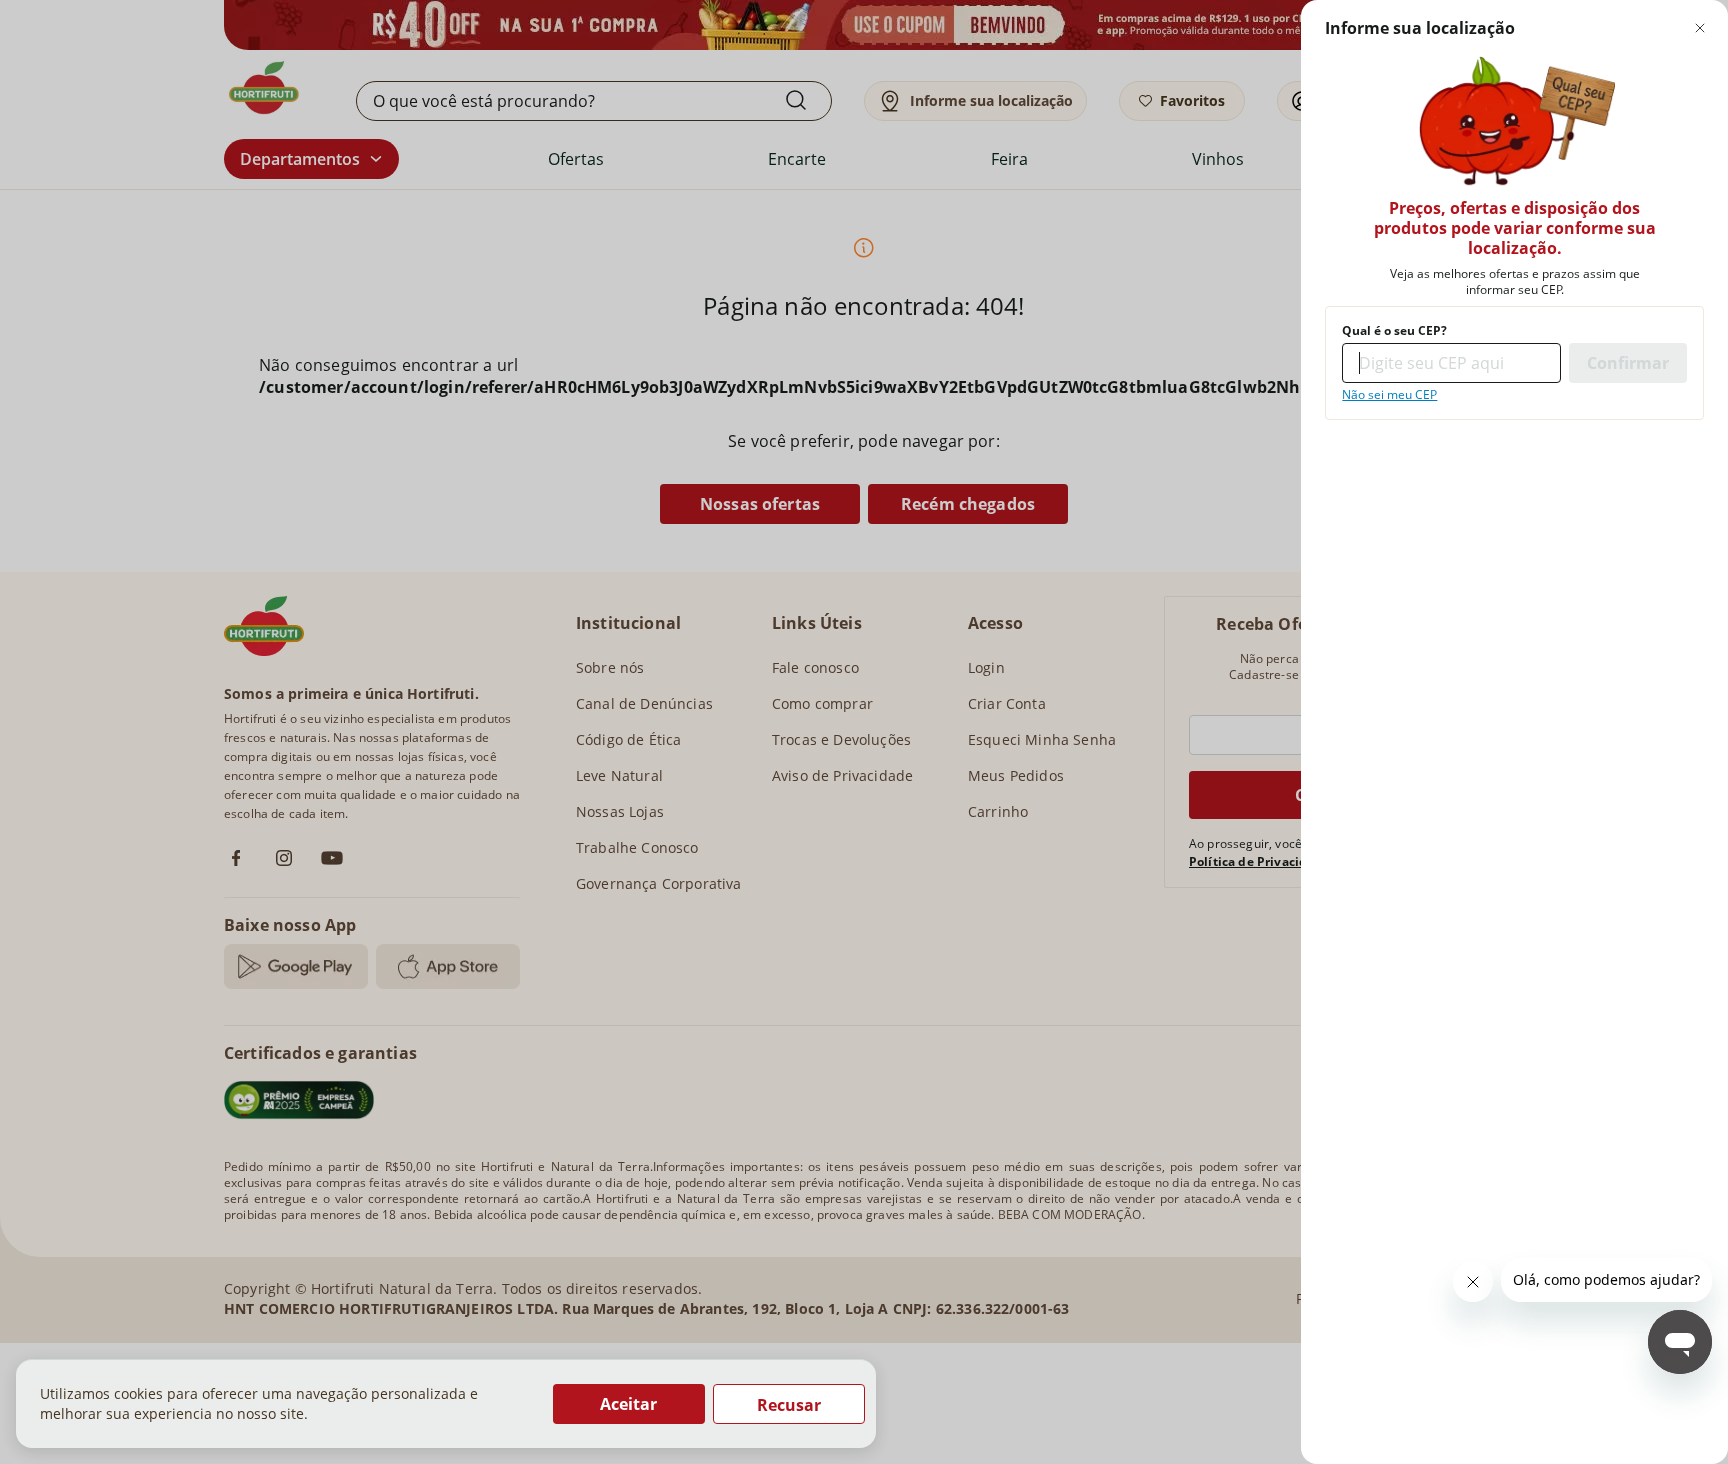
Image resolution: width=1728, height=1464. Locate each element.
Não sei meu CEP (1389, 395)
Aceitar (628, 1404)
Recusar (789, 1405)
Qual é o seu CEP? (1394, 331)
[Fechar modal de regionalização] (1700, 28)
